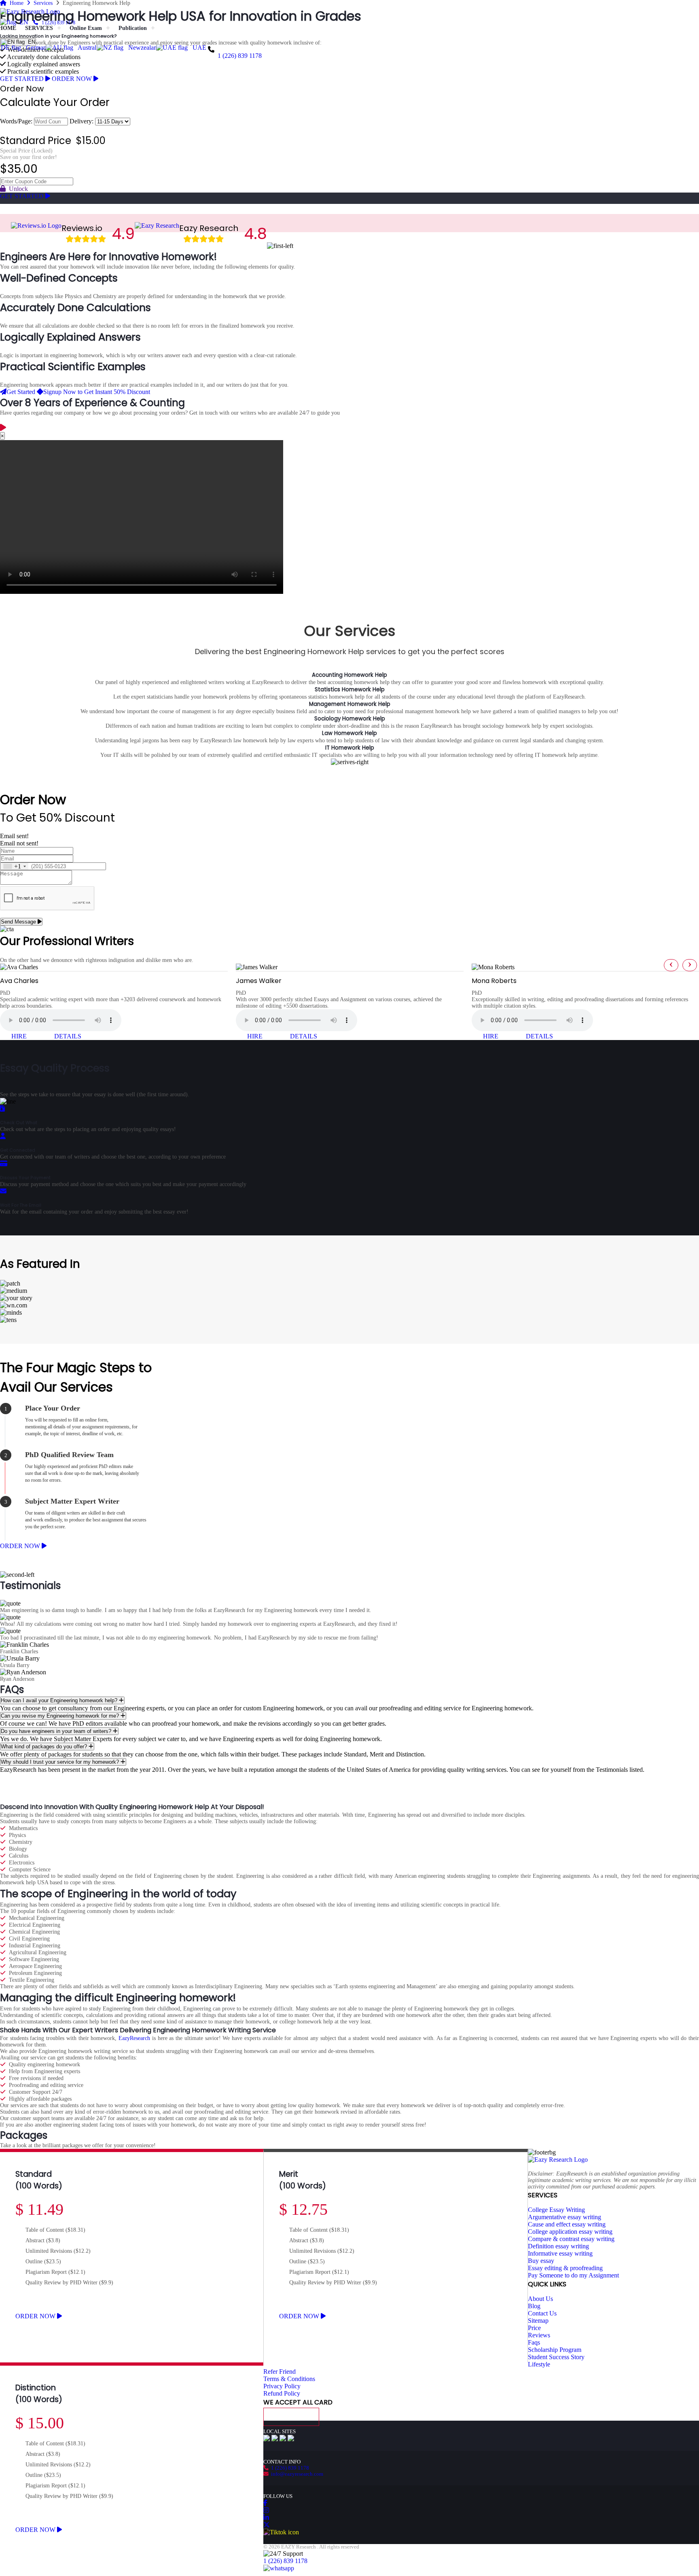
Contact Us (542, 2313)
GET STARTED (23, 79)
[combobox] (14, 866)
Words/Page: (16, 121)
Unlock (17, 189)
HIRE (20, 1036)
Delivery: (82, 121)
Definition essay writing (558, 2246)
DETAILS (68, 1036)
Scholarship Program (555, 2350)
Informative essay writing (560, 2253)
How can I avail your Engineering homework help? (60, 1700)
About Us (540, 2299)
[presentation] (671, 965)
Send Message (19, 922)
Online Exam (86, 28)
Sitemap (538, 2321)
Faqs (534, 2342)
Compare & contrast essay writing (571, 2239)
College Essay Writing (556, 2210)
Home (15, 3)
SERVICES (39, 28)
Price (534, 2328)
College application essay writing (570, 2232)
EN (30, 42)
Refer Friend (280, 2372)
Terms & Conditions (289, 2379)
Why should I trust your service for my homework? (61, 1762)
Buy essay (541, 2261)
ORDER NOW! (182, 28)
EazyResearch (134, 2038)
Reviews (539, 2335)
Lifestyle (539, 2364)
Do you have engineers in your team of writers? (57, 1731)
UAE (198, 48)
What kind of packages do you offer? (45, 1747)
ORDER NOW (73, 79)
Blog (534, 2306)
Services (41, 3)
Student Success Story (556, 2357)
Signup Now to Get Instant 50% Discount (97, 392)
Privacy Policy (282, 2386)
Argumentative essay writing (564, 2217)
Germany (36, 48)
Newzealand (143, 48)
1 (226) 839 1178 (240, 56)
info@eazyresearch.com (296, 2474)
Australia (88, 48)
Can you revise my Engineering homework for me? (61, 1716)
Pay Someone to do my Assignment (573, 2275)
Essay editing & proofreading (565, 2268)
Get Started (21, 392)
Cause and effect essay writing (567, 2224)
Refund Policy (282, 2393)
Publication (133, 28)
